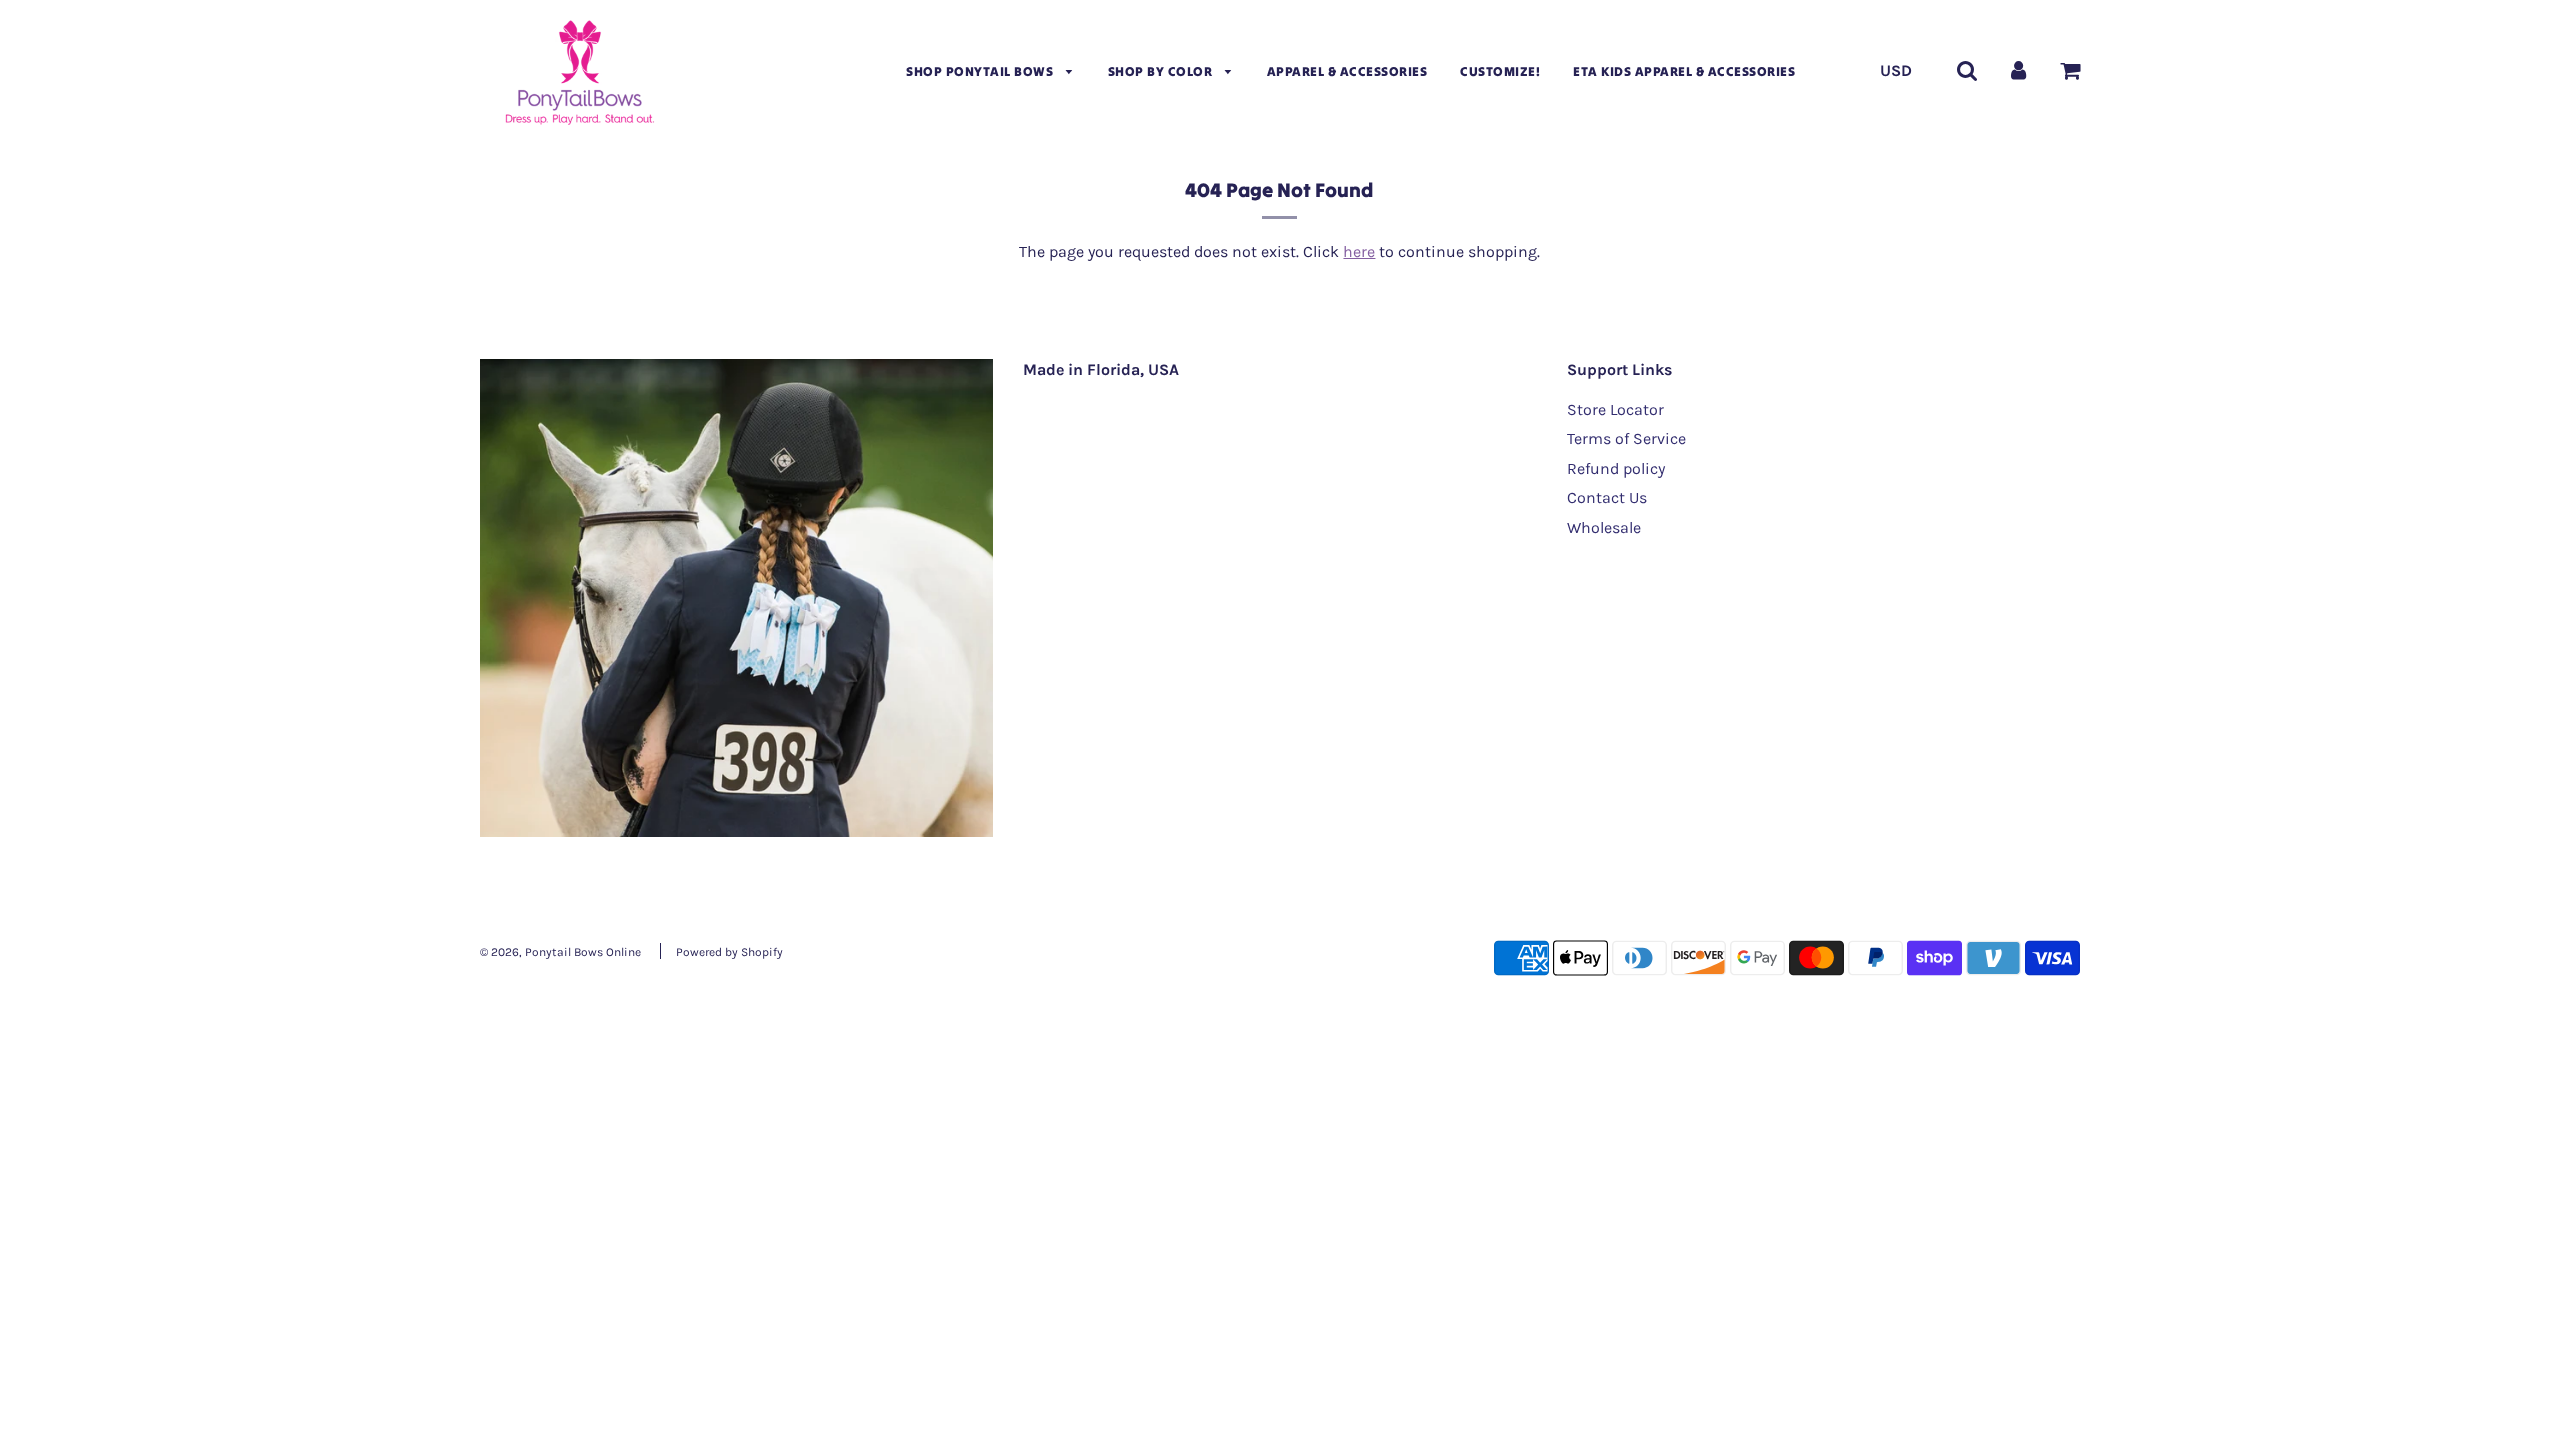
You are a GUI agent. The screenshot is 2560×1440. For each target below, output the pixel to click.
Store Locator (1615, 409)
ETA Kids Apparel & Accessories (1684, 71)
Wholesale (1604, 527)
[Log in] (2018, 70)
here (1359, 251)
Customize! (1500, 71)
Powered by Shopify (729, 952)
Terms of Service (1626, 438)
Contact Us (1607, 497)
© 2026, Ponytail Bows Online (560, 952)
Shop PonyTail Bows (981, 71)
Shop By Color (1162, 71)
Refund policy (1616, 468)
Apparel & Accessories (1347, 71)
